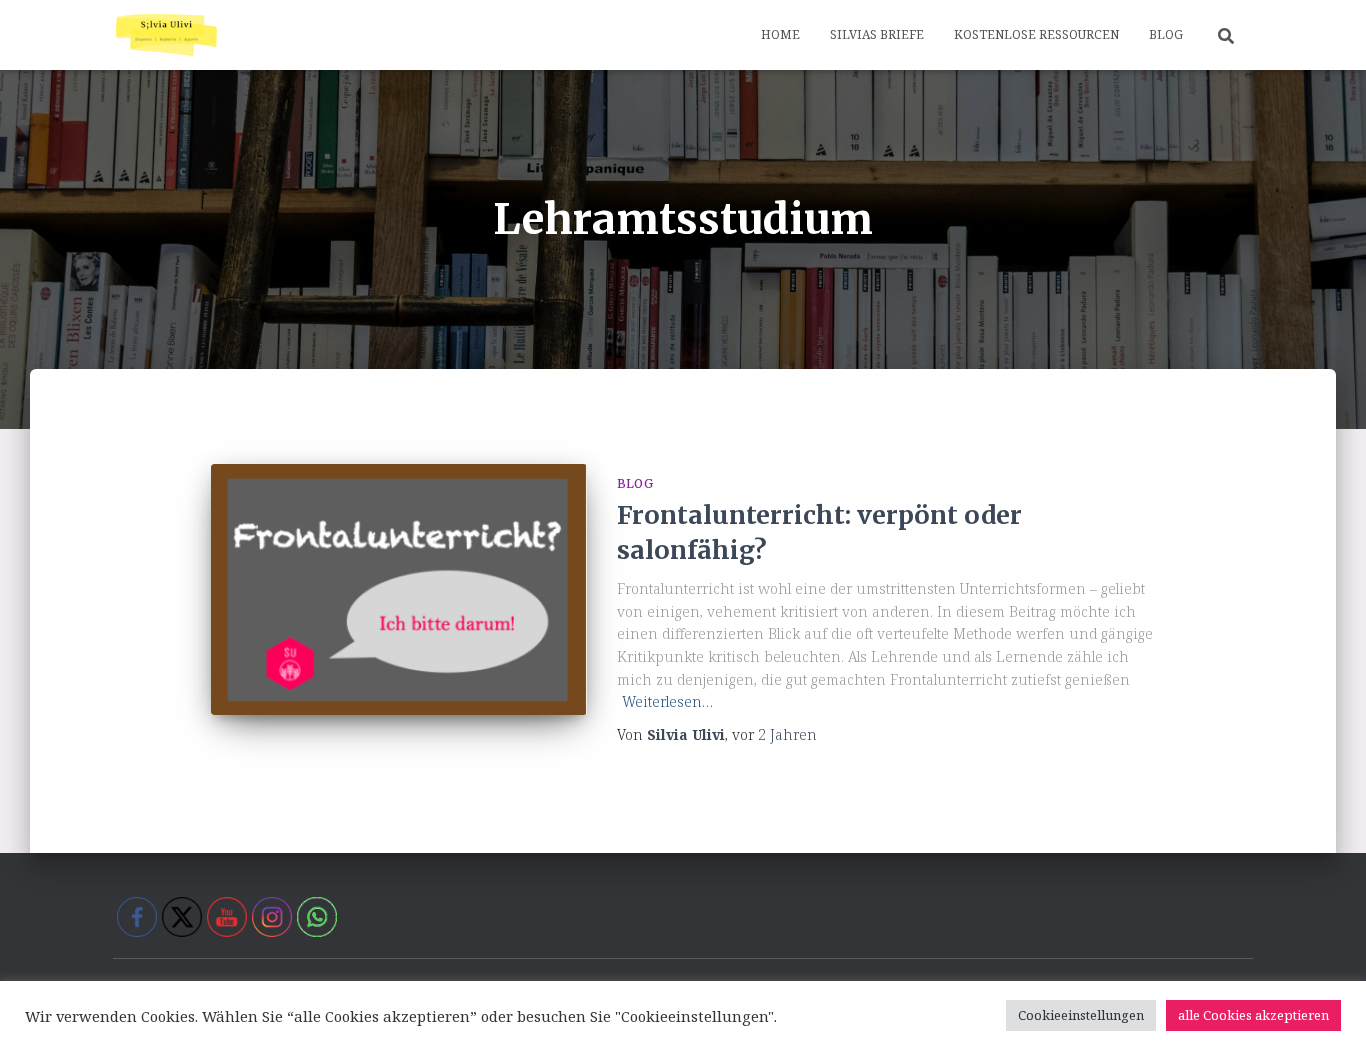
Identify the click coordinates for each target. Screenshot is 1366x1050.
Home (780, 34)
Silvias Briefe (877, 34)
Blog (1166, 34)
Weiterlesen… (667, 701)
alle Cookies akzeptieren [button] (1253, 1015)
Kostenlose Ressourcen (1036, 34)
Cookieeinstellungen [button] (1081, 1015)
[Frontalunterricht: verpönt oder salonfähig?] (399, 589)
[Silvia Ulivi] (166, 35)
